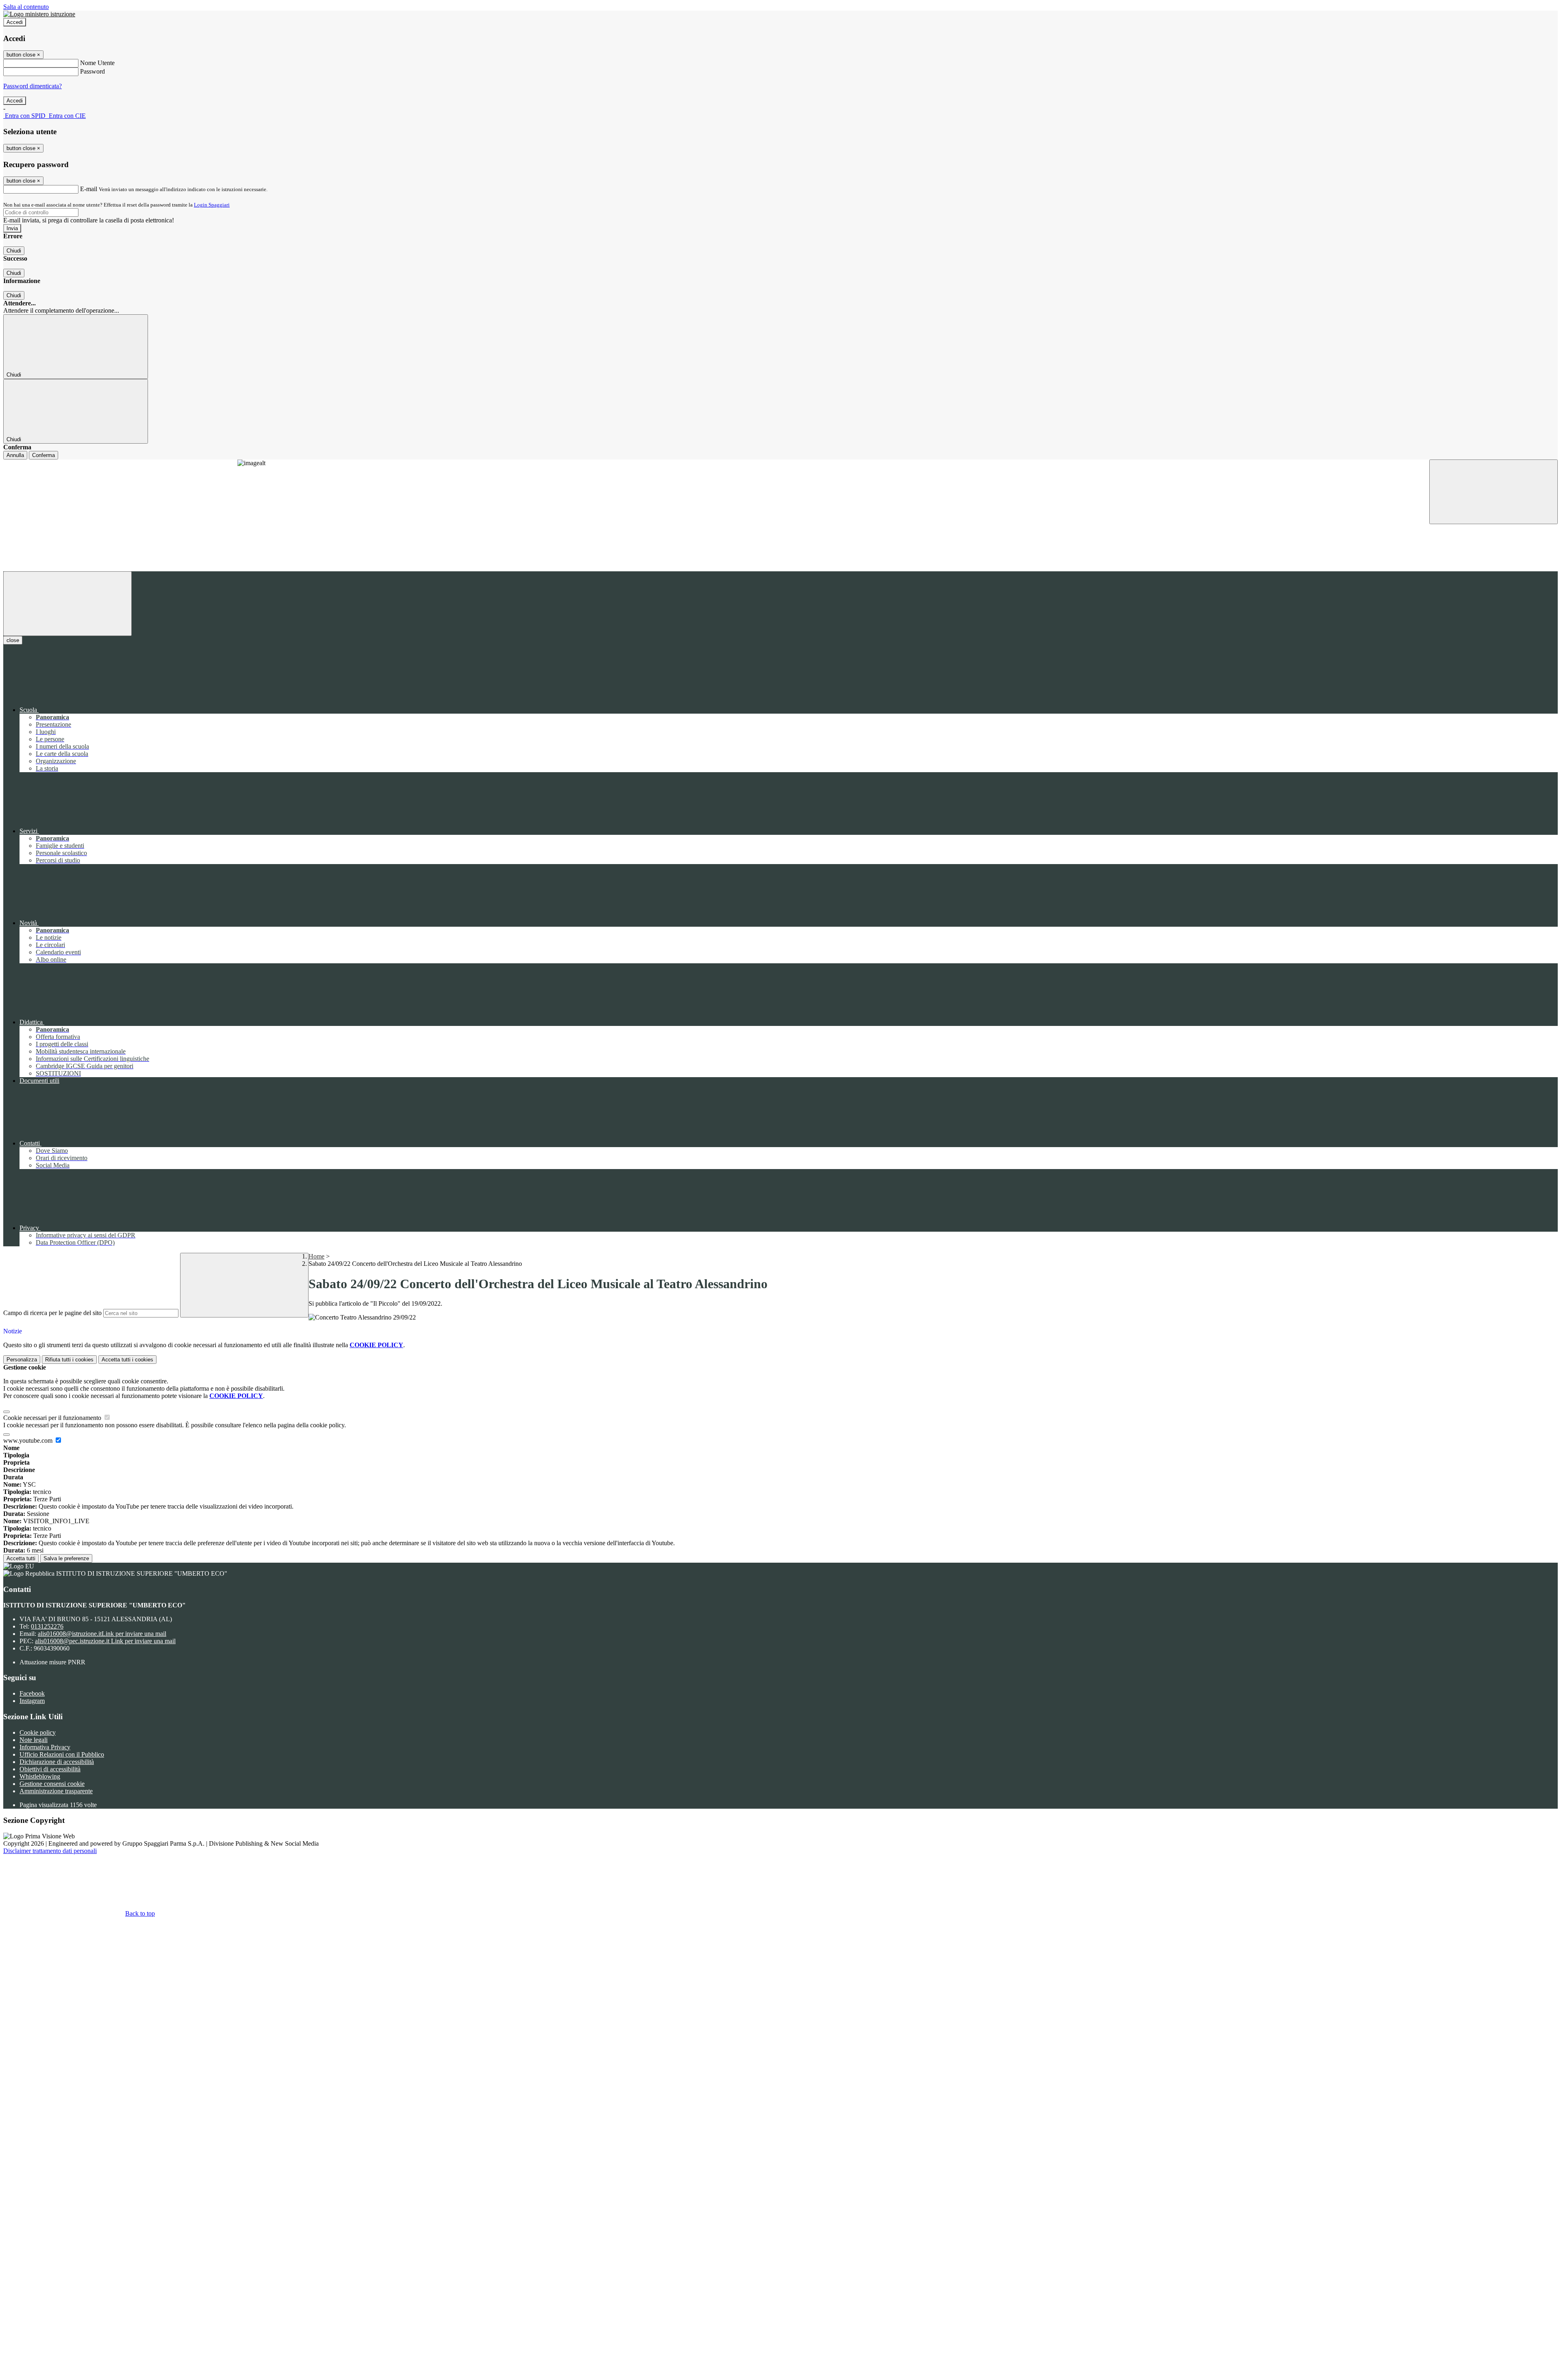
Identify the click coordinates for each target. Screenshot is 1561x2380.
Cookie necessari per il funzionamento (53, 1418)
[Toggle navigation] (67, 604)
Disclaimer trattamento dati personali (50, 1851)
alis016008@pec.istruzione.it (105, 1641)
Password (92, 71)
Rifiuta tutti (69, 1360)
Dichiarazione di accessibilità (57, 1762)
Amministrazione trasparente (56, 1791)
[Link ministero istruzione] (39, 14)
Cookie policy (38, 1732)
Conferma (43, 455)
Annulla (15, 455)
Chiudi (14, 251)
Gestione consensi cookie (52, 1784)
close (13, 640)
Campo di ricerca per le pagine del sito (52, 1313)
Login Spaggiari (212, 205)
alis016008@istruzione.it (102, 1634)
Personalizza (22, 1360)
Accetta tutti (127, 1360)
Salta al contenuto (26, 7)
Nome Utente (97, 63)
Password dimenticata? (33, 86)
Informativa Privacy (45, 1747)
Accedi (15, 22)
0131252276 (47, 1626)
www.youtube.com (29, 1440)
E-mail (89, 189)
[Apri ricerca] (1494, 492)
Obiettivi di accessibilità (50, 1769)
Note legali (34, 1740)
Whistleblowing (40, 1776)
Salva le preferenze (66, 1558)
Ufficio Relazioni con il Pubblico (62, 1754)
